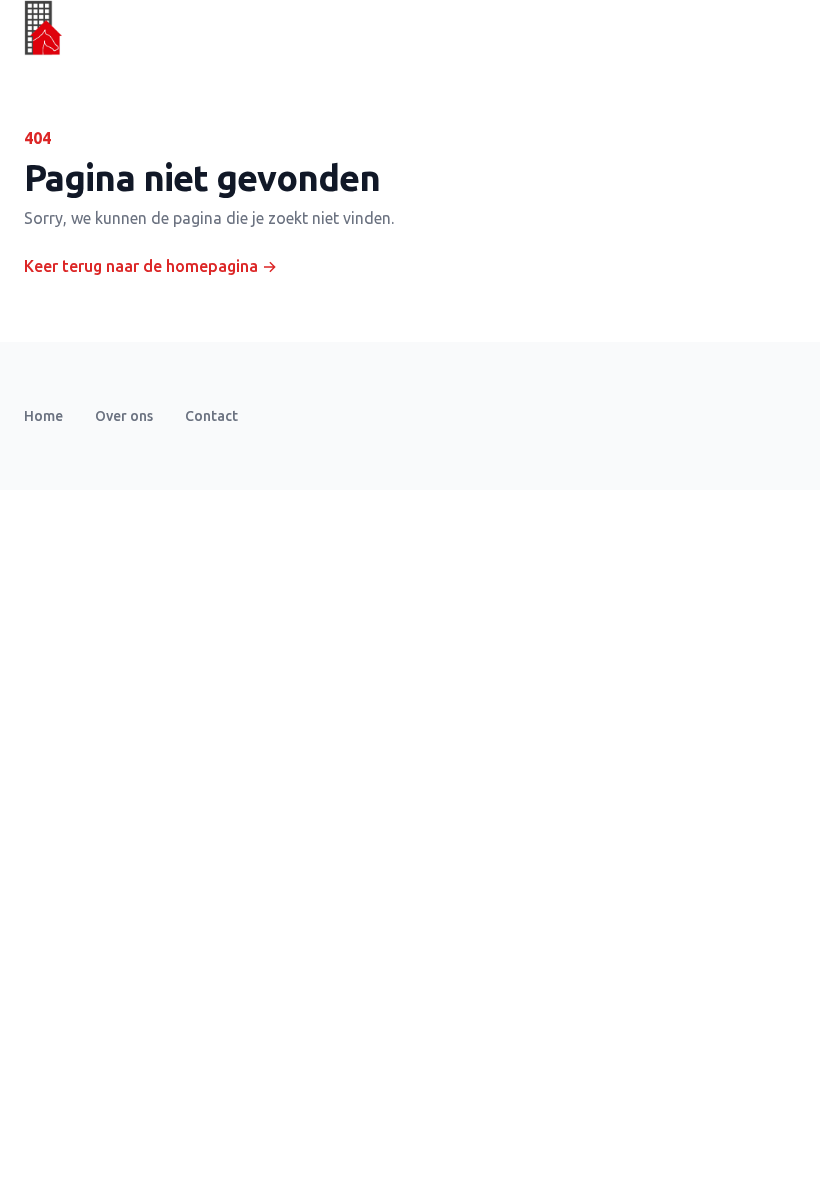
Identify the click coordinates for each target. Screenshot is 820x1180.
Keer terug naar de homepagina (150, 266)
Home (43, 416)
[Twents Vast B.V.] (43, 28)
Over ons (124, 416)
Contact (211, 416)
